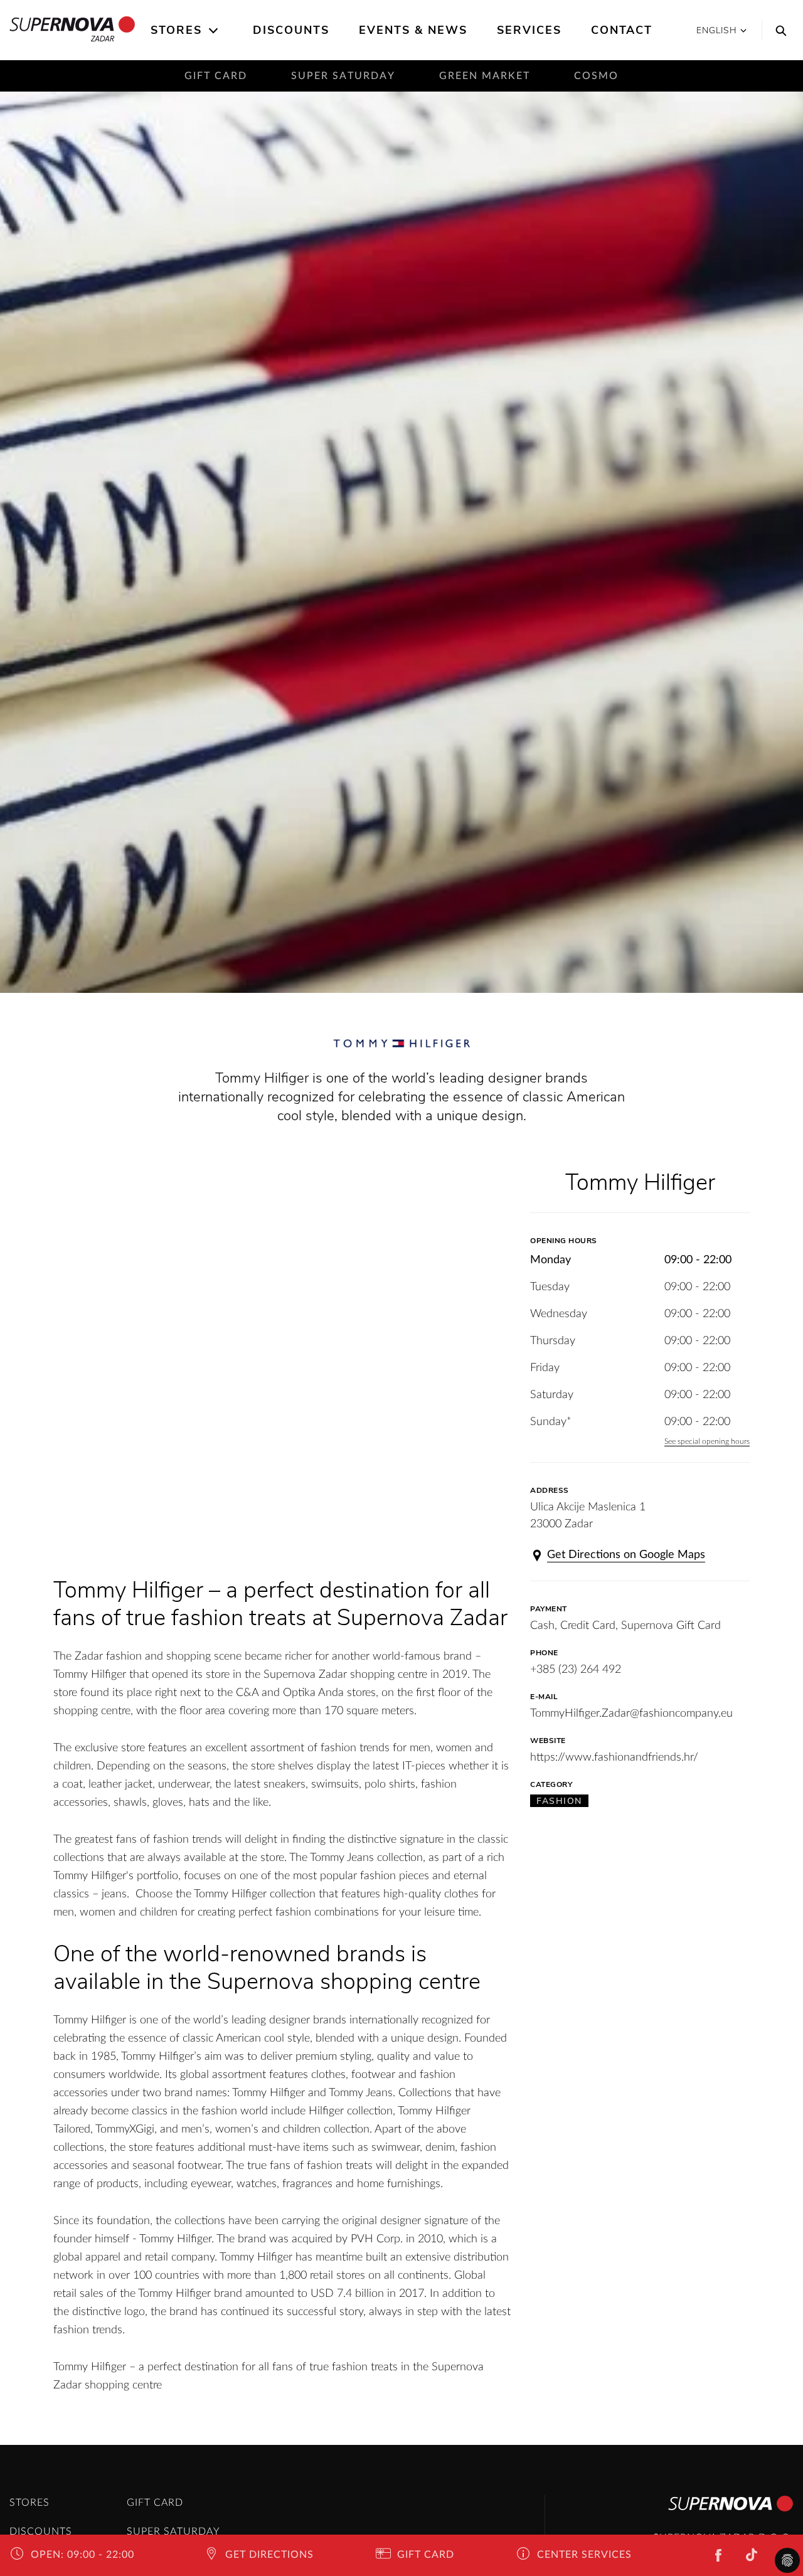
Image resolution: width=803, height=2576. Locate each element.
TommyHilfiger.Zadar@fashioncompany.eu (631, 1714)
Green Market (485, 76)
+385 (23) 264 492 (576, 1670)
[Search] (778, 30)
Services (529, 30)
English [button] (717, 30)
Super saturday (343, 76)
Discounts (291, 30)
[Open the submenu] (214, 31)
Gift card (216, 76)
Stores (176, 30)
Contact (622, 30)
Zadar (103, 39)
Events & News (413, 30)
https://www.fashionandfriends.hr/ (614, 1757)
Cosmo (596, 76)
